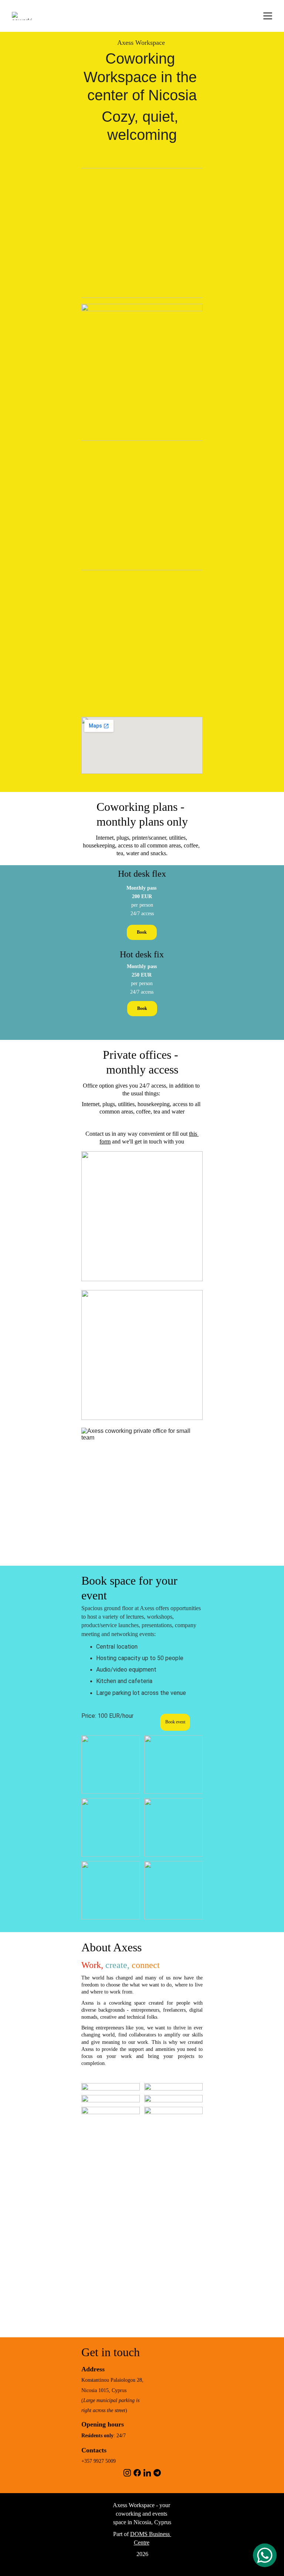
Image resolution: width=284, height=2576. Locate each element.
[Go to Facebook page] (137, 2473)
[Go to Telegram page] (157, 2473)
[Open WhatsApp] (265, 2555)
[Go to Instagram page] (127, 2473)
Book (142, 1008)
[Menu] (268, 16)
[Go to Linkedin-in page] (147, 2473)
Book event (175, 1722)
